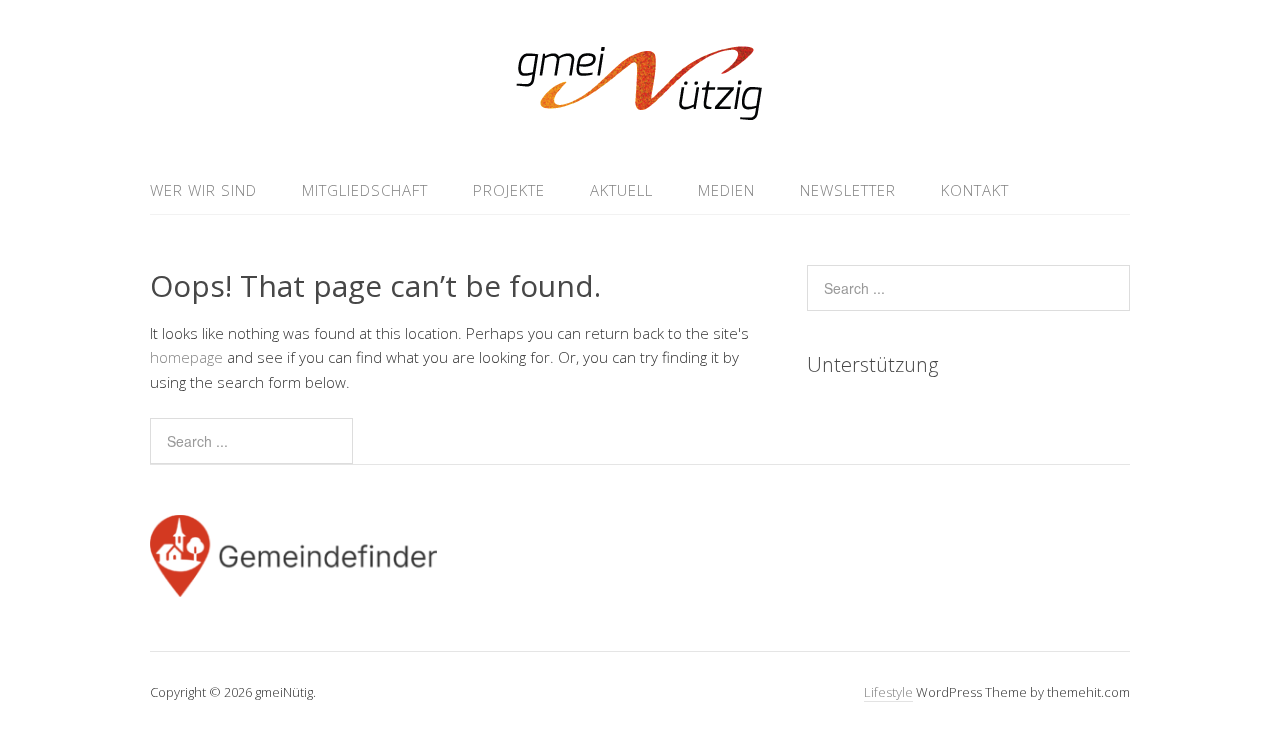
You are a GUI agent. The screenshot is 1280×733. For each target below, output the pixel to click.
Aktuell (621, 190)
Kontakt (975, 190)
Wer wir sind (203, 190)
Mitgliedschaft (365, 190)
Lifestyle (888, 692)
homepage (186, 357)
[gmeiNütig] (640, 118)
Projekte (509, 190)
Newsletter (848, 190)
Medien (726, 190)
